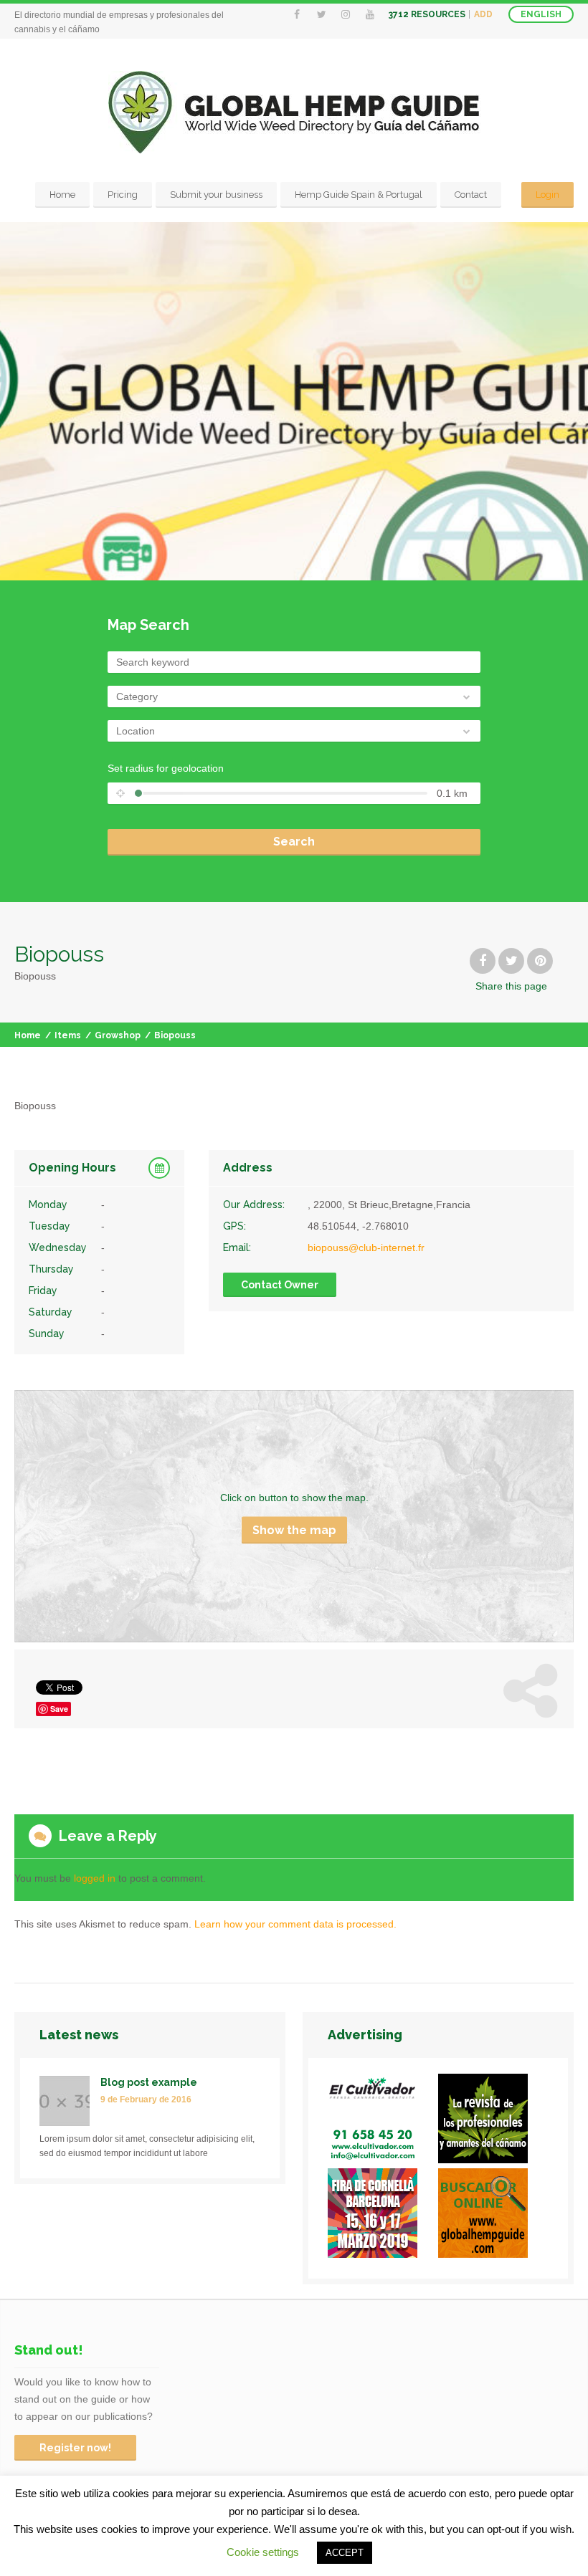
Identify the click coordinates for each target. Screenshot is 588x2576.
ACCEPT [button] (345, 2553)
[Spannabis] (383, 2216)
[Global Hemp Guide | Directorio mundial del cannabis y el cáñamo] (294, 112)
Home (62, 195)
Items (68, 1035)
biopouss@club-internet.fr (366, 1248)
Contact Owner (280, 1285)
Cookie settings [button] (263, 2552)
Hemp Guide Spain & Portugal (359, 195)
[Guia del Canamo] (493, 2216)
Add (483, 14)
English (541, 14)
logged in (95, 1878)
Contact (471, 195)
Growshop (118, 1035)
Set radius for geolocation (166, 768)
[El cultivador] (383, 2121)
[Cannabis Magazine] (493, 2121)
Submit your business (216, 195)
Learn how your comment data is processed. (295, 1924)
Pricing (123, 195)
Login (547, 195)
